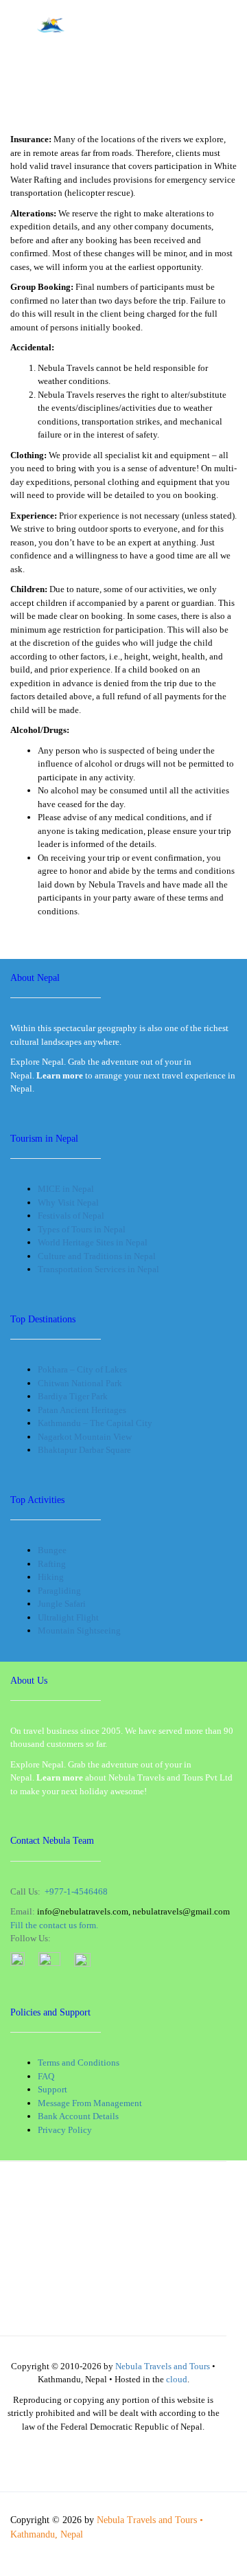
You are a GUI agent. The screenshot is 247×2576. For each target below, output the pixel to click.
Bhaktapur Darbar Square (84, 1450)
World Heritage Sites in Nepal (93, 1242)
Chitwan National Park (80, 1383)
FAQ (46, 2076)
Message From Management (90, 2103)
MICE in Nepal (66, 1189)
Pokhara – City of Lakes (82, 1369)
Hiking (51, 1577)
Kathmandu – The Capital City (95, 1423)
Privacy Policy (65, 2130)
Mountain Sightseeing (79, 1630)
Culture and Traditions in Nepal (97, 1256)
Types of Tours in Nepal (82, 1229)
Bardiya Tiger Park (73, 1396)
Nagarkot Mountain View (85, 1437)
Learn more (60, 1777)
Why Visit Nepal (68, 1202)
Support (52, 2089)
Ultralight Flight (68, 1617)
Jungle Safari (62, 1604)
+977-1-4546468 (76, 1891)
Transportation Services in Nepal (98, 1269)
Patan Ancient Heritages (82, 1410)
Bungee (52, 1550)
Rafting (52, 1564)
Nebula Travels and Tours (163, 2366)
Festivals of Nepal (71, 1216)
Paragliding (59, 1591)
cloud (177, 2379)
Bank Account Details (78, 2116)
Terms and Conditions (79, 2063)
